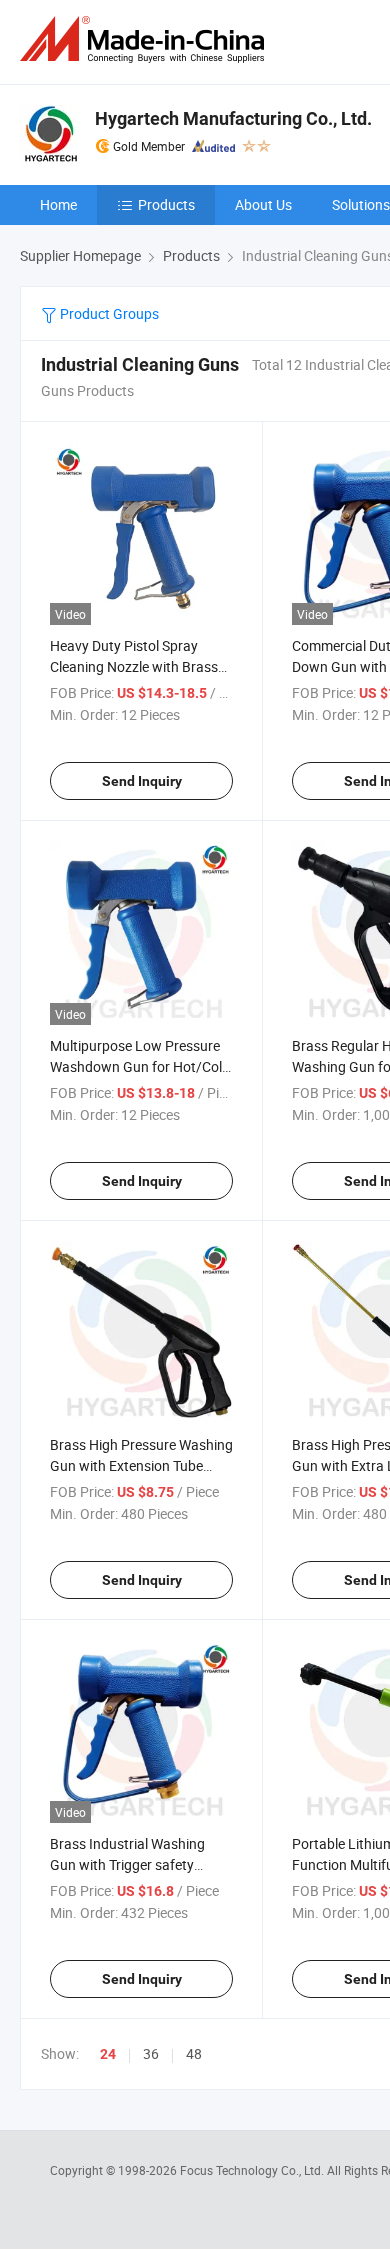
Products (166, 204)
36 (151, 2053)
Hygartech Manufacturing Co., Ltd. (233, 118)
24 (108, 2054)
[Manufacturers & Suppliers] (146, 39)
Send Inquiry (142, 781)
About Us (263, 204)
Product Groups (108, 313)
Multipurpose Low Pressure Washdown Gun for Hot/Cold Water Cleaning (140, 1066)
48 (194, 2053)
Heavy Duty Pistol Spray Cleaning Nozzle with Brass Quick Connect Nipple (134, 666)
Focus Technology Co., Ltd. (253, 2170)
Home (58, 204)
